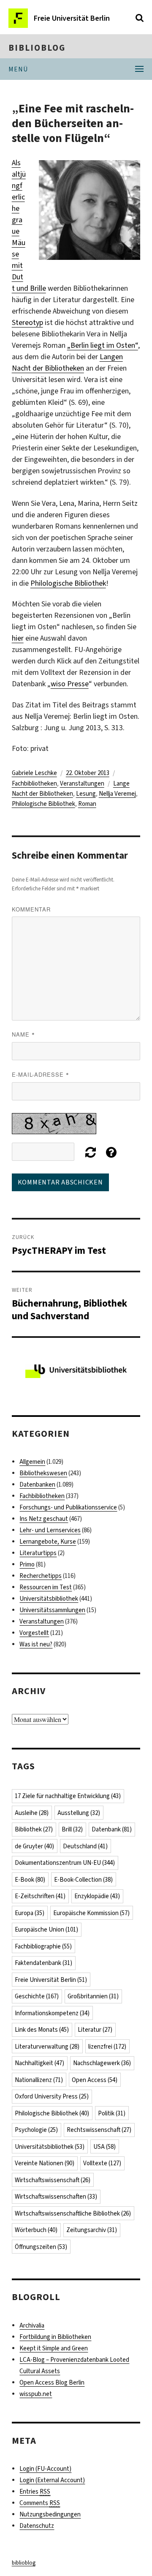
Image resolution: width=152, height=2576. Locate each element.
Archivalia (32, 2325)
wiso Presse (70, 684)
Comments (40, 2503)
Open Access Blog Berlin (52, 2382)
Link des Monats (42, 2030)
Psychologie (36, 2130)
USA (104, 2147)
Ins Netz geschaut (44, 1519)
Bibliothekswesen (43, 1473)
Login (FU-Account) (45, 2469)
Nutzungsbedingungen (50, 2514)
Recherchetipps (41, 1576)
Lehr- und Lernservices (50, 1530)
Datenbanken (37, 1484)
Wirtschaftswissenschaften (56, 2197)
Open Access (95, 2080)
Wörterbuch (36, 2230)
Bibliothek (34, 1829)
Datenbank (112, 1829)
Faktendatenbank (43, 1963)
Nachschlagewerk (102, 2063)
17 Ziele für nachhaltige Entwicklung (68, 1796)
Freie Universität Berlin (51, 1980)
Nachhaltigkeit (39, 2063)
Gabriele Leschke (34, 773)
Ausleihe (32, 1813)
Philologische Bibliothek (68, 583)
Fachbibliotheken (34, 783)
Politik (112, 2113)
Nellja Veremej (117, 794)
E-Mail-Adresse (41, 1074)
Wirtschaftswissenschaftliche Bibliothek (73, 2213)
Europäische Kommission (91, 1913)
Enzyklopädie (97, 1896)
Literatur (95, 2030)
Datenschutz (37, 2526)
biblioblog (37, 48)
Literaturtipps (38, 1553)
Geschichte (37, 1996)
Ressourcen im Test (46, 1587)
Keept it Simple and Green (54, 2348)
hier (18, 638)
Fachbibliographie (43, 1946)
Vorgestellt (34, 1633)
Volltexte (102, 2163)
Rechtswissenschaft (99, 2130)
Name (23, 1034)
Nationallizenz (39, 2080)
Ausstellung (79, 1813)
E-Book (30, 1880)
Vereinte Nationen (45, 2163)
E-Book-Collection (83, 1880)
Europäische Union (46, 1929)
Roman (87, 804)
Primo (27, 1564)
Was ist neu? (36, 1644)
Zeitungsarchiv (92, 2230)
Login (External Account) (52, 2480)
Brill (72, 1829)
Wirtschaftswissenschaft (53, 2180)
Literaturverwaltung (47, 2047)
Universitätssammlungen (52, 1610)
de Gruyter (34, 1846)
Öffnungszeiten (41, 2247)
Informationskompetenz (52, 2013)
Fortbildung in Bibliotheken (55, 2337)
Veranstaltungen (82, 783)
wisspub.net (36, 2394)
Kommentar (31, 909)
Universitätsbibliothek (49, 1599)
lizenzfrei (107, 2047)
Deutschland (85, 1846)
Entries (35, 2491)
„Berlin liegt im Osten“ (103, 345)
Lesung (86, 794)
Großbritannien (93, 1996)
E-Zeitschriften (40, 1896)
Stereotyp (27, 322)
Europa (30, 1913)
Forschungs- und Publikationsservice (68, 1507)
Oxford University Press (52, 2096)
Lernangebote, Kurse (48, 1542)
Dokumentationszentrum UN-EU (65, 1863)
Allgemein (32, 1462)
